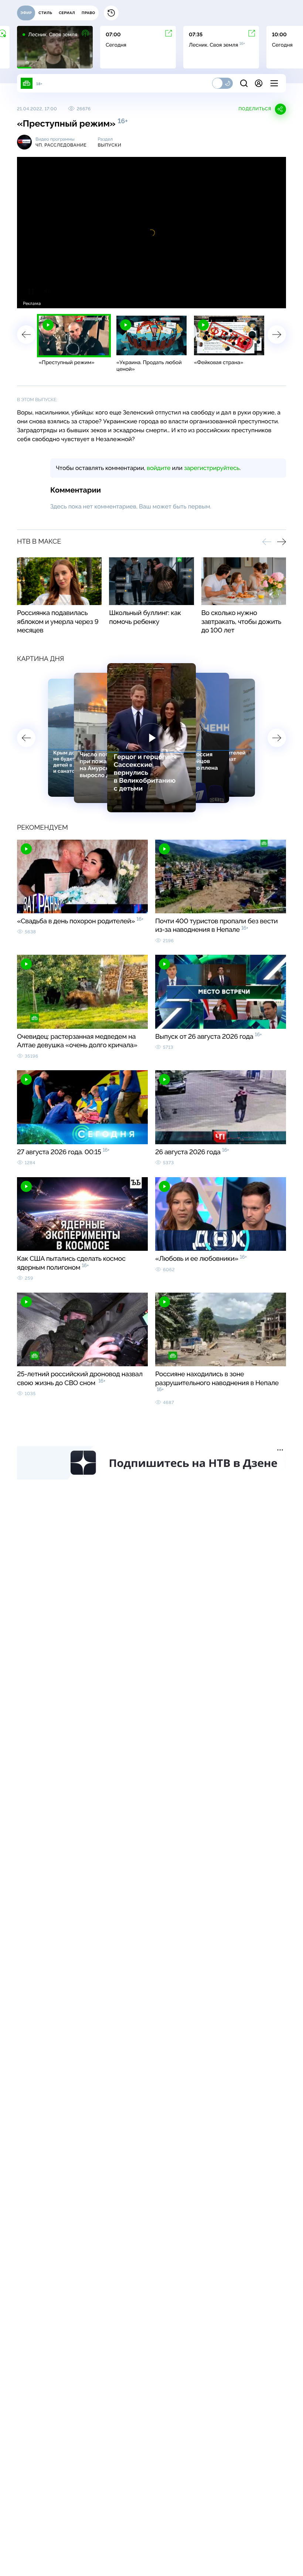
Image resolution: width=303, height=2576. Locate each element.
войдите (159, 468)
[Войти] (259, 83)
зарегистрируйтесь (212, 468)
